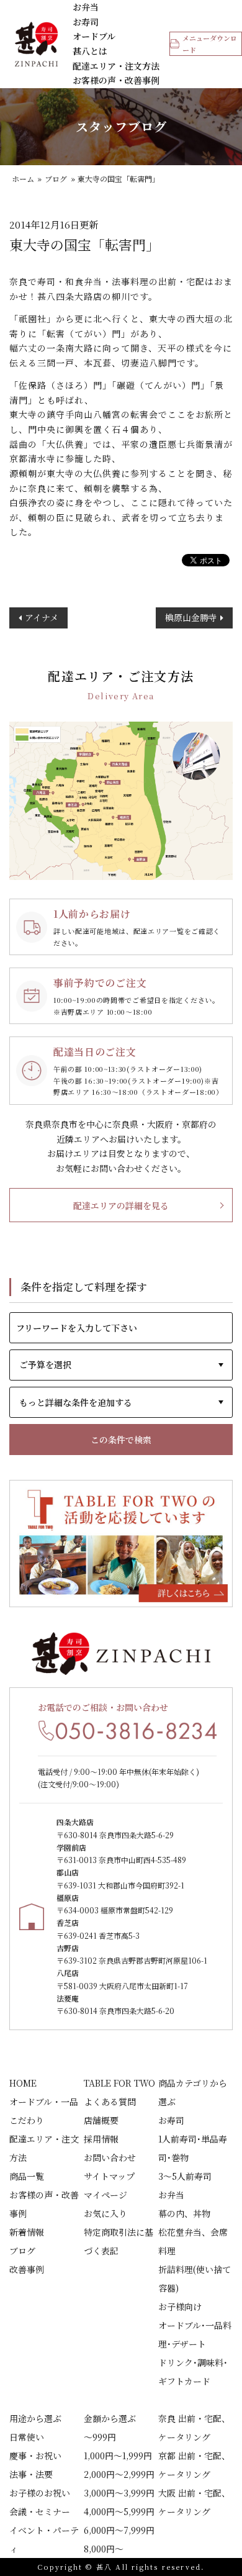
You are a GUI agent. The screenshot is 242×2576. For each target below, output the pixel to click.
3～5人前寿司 (185, 2176)
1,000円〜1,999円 (118, 2456)
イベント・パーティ (44, 2539)
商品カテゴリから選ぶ (193, 2092)
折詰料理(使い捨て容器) (195, 2279)
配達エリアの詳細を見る (121, 1205)
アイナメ (42, 617)
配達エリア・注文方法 (116, 66)
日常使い (27, 2437)
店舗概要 (101, 2120)
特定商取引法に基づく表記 (119, 2241)
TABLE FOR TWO (119, 2083)
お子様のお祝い (40, 2493)
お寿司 (86, 22)
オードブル (94, 36)
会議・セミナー (40, 2511)
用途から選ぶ (35, 2418)
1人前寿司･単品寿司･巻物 (193, 2148)
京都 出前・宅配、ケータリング (194, 2465)
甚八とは (90, 51)
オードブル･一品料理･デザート (195, 2334)
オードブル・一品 (44, 2102)
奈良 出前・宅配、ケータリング (194, 2428)
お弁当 (86, 7)
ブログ (56, 179)
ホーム (23, 179)
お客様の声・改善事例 (116, 80)
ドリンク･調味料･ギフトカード (193, 2372)
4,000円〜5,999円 (119, 2511)
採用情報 (101, 2139)
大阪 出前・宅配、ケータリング (194, 2502)
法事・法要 (31, 2474)
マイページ (105, 2195)
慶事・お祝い (35, 2456)
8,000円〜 (104, 2549)
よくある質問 (110, 2102)
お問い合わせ (110, 2157)
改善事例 (27, 2269)
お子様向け (180, 2306)
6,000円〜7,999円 (119, 2530)
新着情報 (27, 2232)
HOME (23, 2083)
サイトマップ (109, 2176)
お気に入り (105, 2213)
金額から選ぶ (110, 2418)
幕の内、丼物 (184, 2213)
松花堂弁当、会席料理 (193, 2241)
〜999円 (100, 2437)
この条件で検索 (121, 1440)
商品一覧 (27, 2176)
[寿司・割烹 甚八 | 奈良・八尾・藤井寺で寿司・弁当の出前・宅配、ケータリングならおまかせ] (37, 44)
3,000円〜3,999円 (119, 2493)
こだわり (27, 2120)
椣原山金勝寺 (191, 617)
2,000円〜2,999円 (119, 2474)
